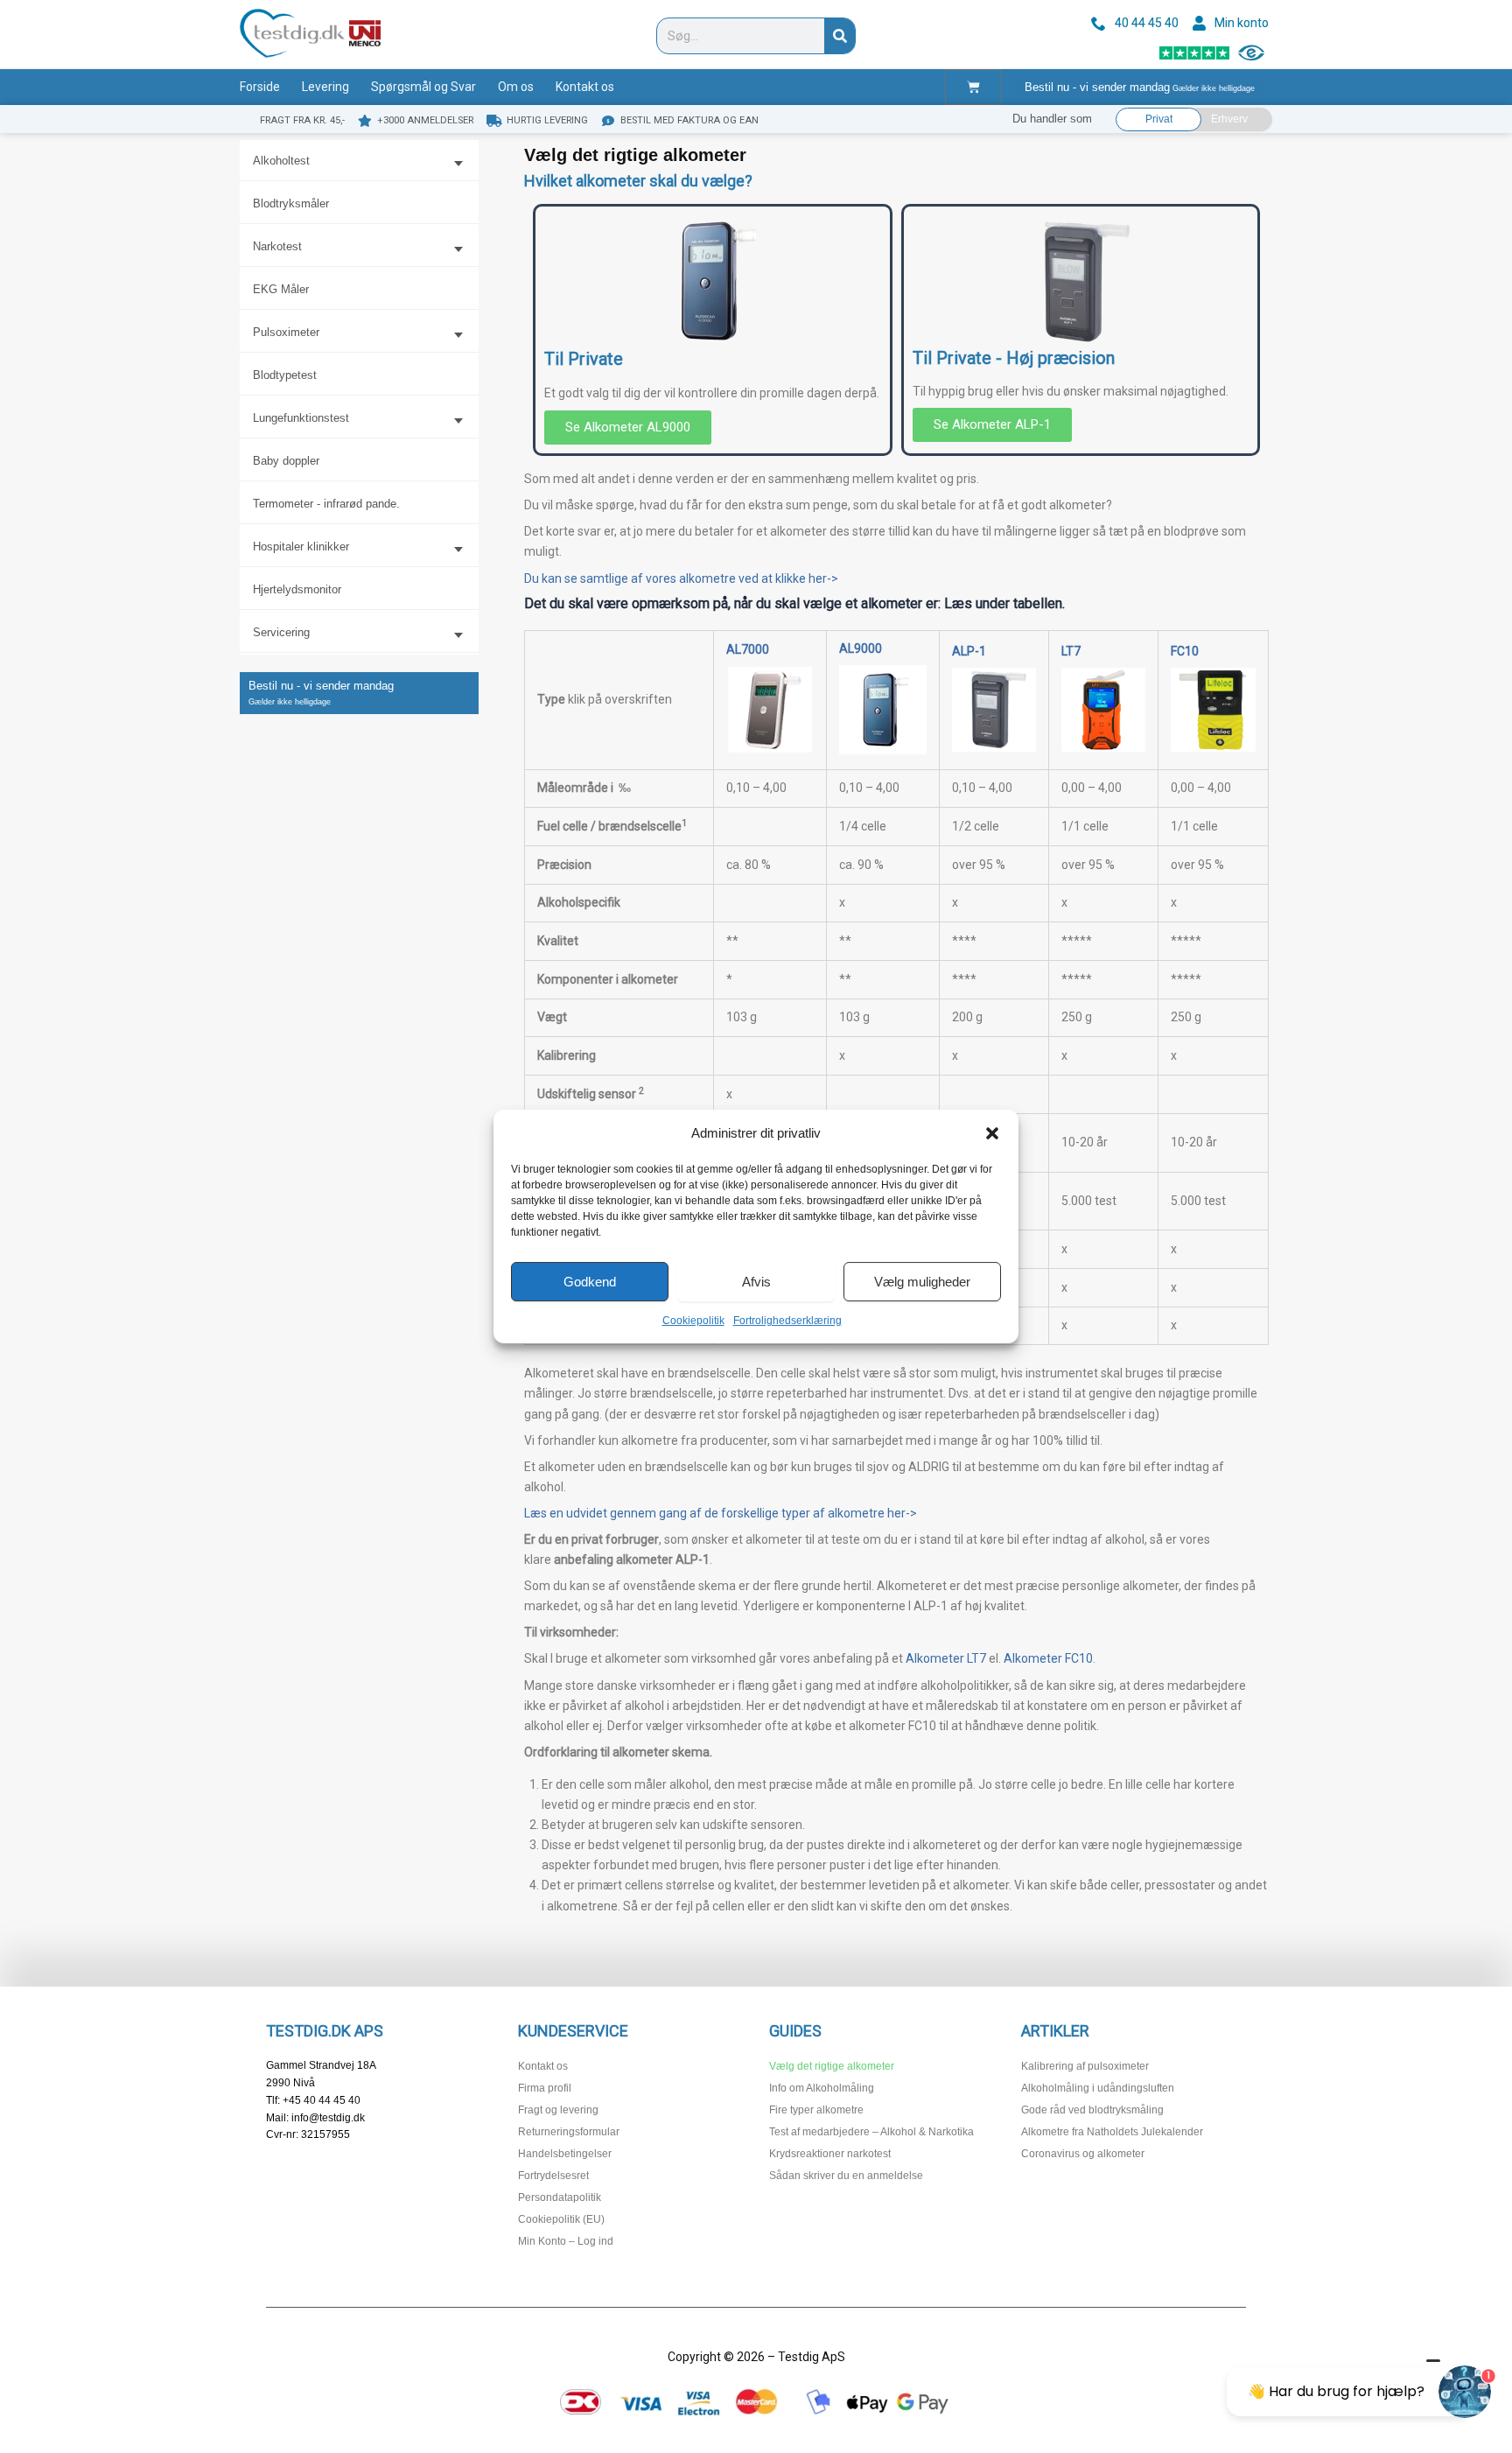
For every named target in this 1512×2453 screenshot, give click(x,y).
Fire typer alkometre (816, 2110)
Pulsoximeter (286, 332)
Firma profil (545, 2088)
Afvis (756, 1282)
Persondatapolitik (560, 2197)
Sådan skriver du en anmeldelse (846, 2176)
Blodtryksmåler (291, 203)
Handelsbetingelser (565, 2154)
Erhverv (1229, 119)
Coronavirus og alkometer (1083, 2154)
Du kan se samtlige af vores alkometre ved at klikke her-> (681, 578)
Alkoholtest (281, 161)
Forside (260, 87)
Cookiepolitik (693, 1321)
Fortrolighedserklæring (787, 1321)
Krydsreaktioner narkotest (830, 2154)
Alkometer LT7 (946, 1658)
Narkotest (277, 246)
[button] (992, 1133)
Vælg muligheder (922, 1282)
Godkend (590, 1282)
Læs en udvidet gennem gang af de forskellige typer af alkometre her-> (721, 1513)
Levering (325, 87)
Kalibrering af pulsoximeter (1085, 2066)
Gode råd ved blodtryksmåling (1092, 2110)
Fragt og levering (558, 2110)
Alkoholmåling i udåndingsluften (1098, 2088)
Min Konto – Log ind (566, 2241)
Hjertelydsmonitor (297, 589)
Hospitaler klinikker (301, 547)
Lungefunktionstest (301, 418)
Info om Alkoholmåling (822, 2088)
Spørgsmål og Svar (423, 87)
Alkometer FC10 (1048, 1658)
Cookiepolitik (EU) (561, 2219)
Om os (516, 87)
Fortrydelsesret (553, 2176)
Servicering (281, 632)
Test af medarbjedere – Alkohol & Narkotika (871, 2132)
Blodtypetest (285, 375)
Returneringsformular (569, 2132)
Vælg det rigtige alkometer (832, 2066)
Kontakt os (585, 87)
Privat (1159, 119)
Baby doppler (286, 461)
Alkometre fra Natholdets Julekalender (1112, 2132)
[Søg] (840, 36)
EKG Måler (281, 289)
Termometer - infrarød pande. (326, 504)
